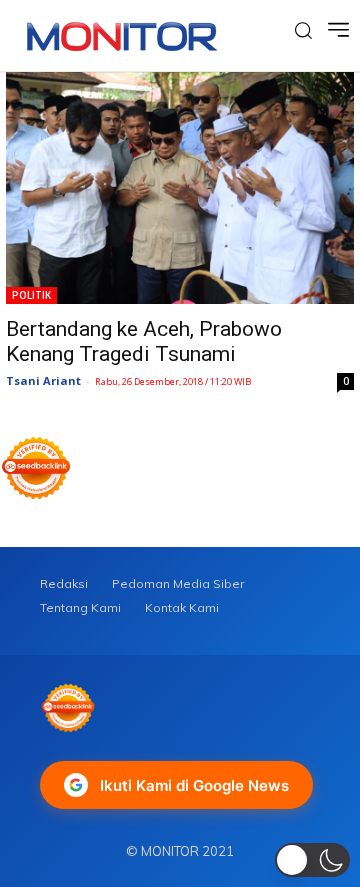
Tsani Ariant (43, 380)
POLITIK (31, 295)
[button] (312, 860)
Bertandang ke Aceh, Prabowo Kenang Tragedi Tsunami (144, 341)
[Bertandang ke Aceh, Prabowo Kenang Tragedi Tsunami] (180, 188)
